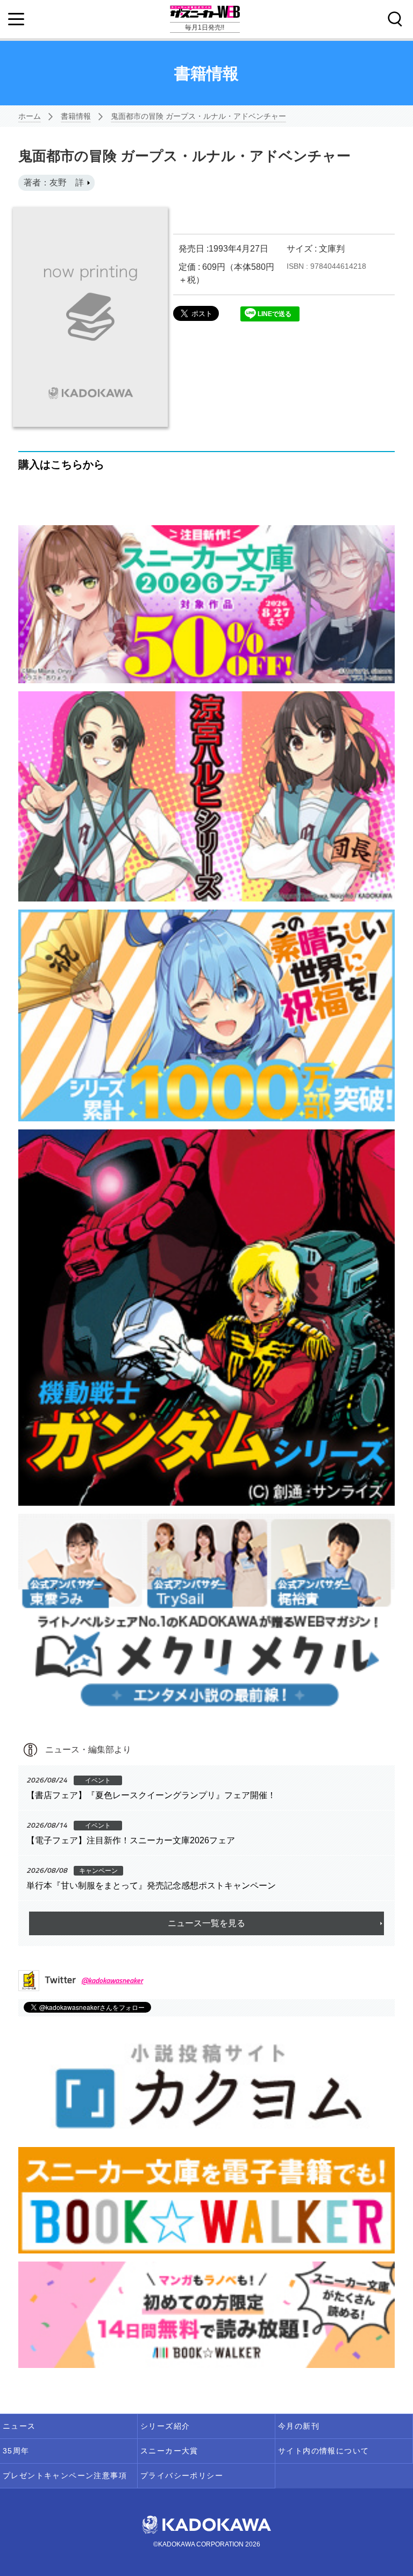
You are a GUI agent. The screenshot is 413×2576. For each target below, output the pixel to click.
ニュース (19, 2426)
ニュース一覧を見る (206, 1923)
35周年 (16, 2451)
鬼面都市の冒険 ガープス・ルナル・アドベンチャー (198, 116)
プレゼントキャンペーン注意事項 (65, 2475)
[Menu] (16, 19)
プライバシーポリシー (182, 2475)
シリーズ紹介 (165, 2426)
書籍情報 (76, 116)
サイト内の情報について (323, 2451)
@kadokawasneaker (112, 1980)
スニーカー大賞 (169, 2451)
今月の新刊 (299, 2426)
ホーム (30, 116)
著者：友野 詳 (54, 183)
